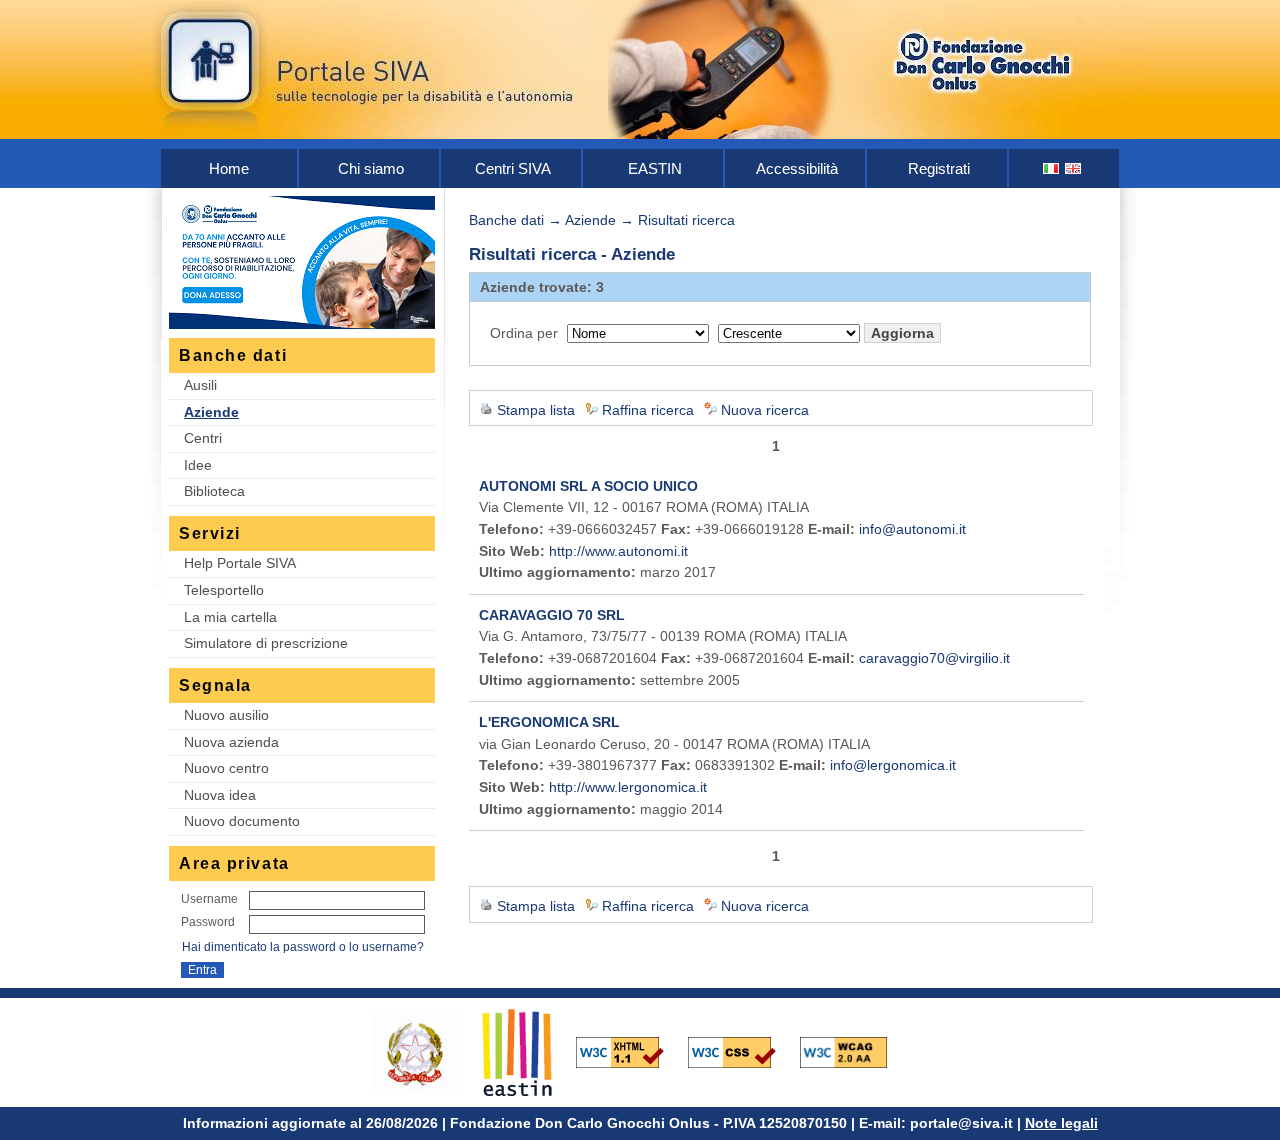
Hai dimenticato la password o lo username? (303, 947)
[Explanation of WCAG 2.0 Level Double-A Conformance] (854, 1051)
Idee (198, 465)
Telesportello (224, 590)
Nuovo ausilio (226, 715)
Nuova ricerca (765, 410)
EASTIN (655, 168)
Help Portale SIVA (240, 563)
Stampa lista (536, 410)
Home (229, 168)
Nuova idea (220, 795)
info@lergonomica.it (893, 765)
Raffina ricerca (648, 410)
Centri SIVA (513, 168)
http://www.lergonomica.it (628, 787)
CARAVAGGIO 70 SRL (552, 615)
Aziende (211, 412)
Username (209, 899)
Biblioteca (214, 491)
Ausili (200, 385)
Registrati (939, 168)
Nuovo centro (226, 768)
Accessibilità (797, 168)
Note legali (1061, 1123)
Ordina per (524, 333)
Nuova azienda (231, 742)
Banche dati (506, 220)
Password (208, 922)
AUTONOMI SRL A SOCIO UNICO (588, 486)
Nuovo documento (242, 821)
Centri (203, 438)
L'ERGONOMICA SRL (549, 722)
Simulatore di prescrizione (266, 643)
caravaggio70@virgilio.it (934, 658)
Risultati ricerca (686, 220)
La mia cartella (230, 617)
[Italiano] (1052, 168)
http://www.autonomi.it (618, 551)
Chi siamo (371, 168)
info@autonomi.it (912, 529)
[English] (1074, 168)
